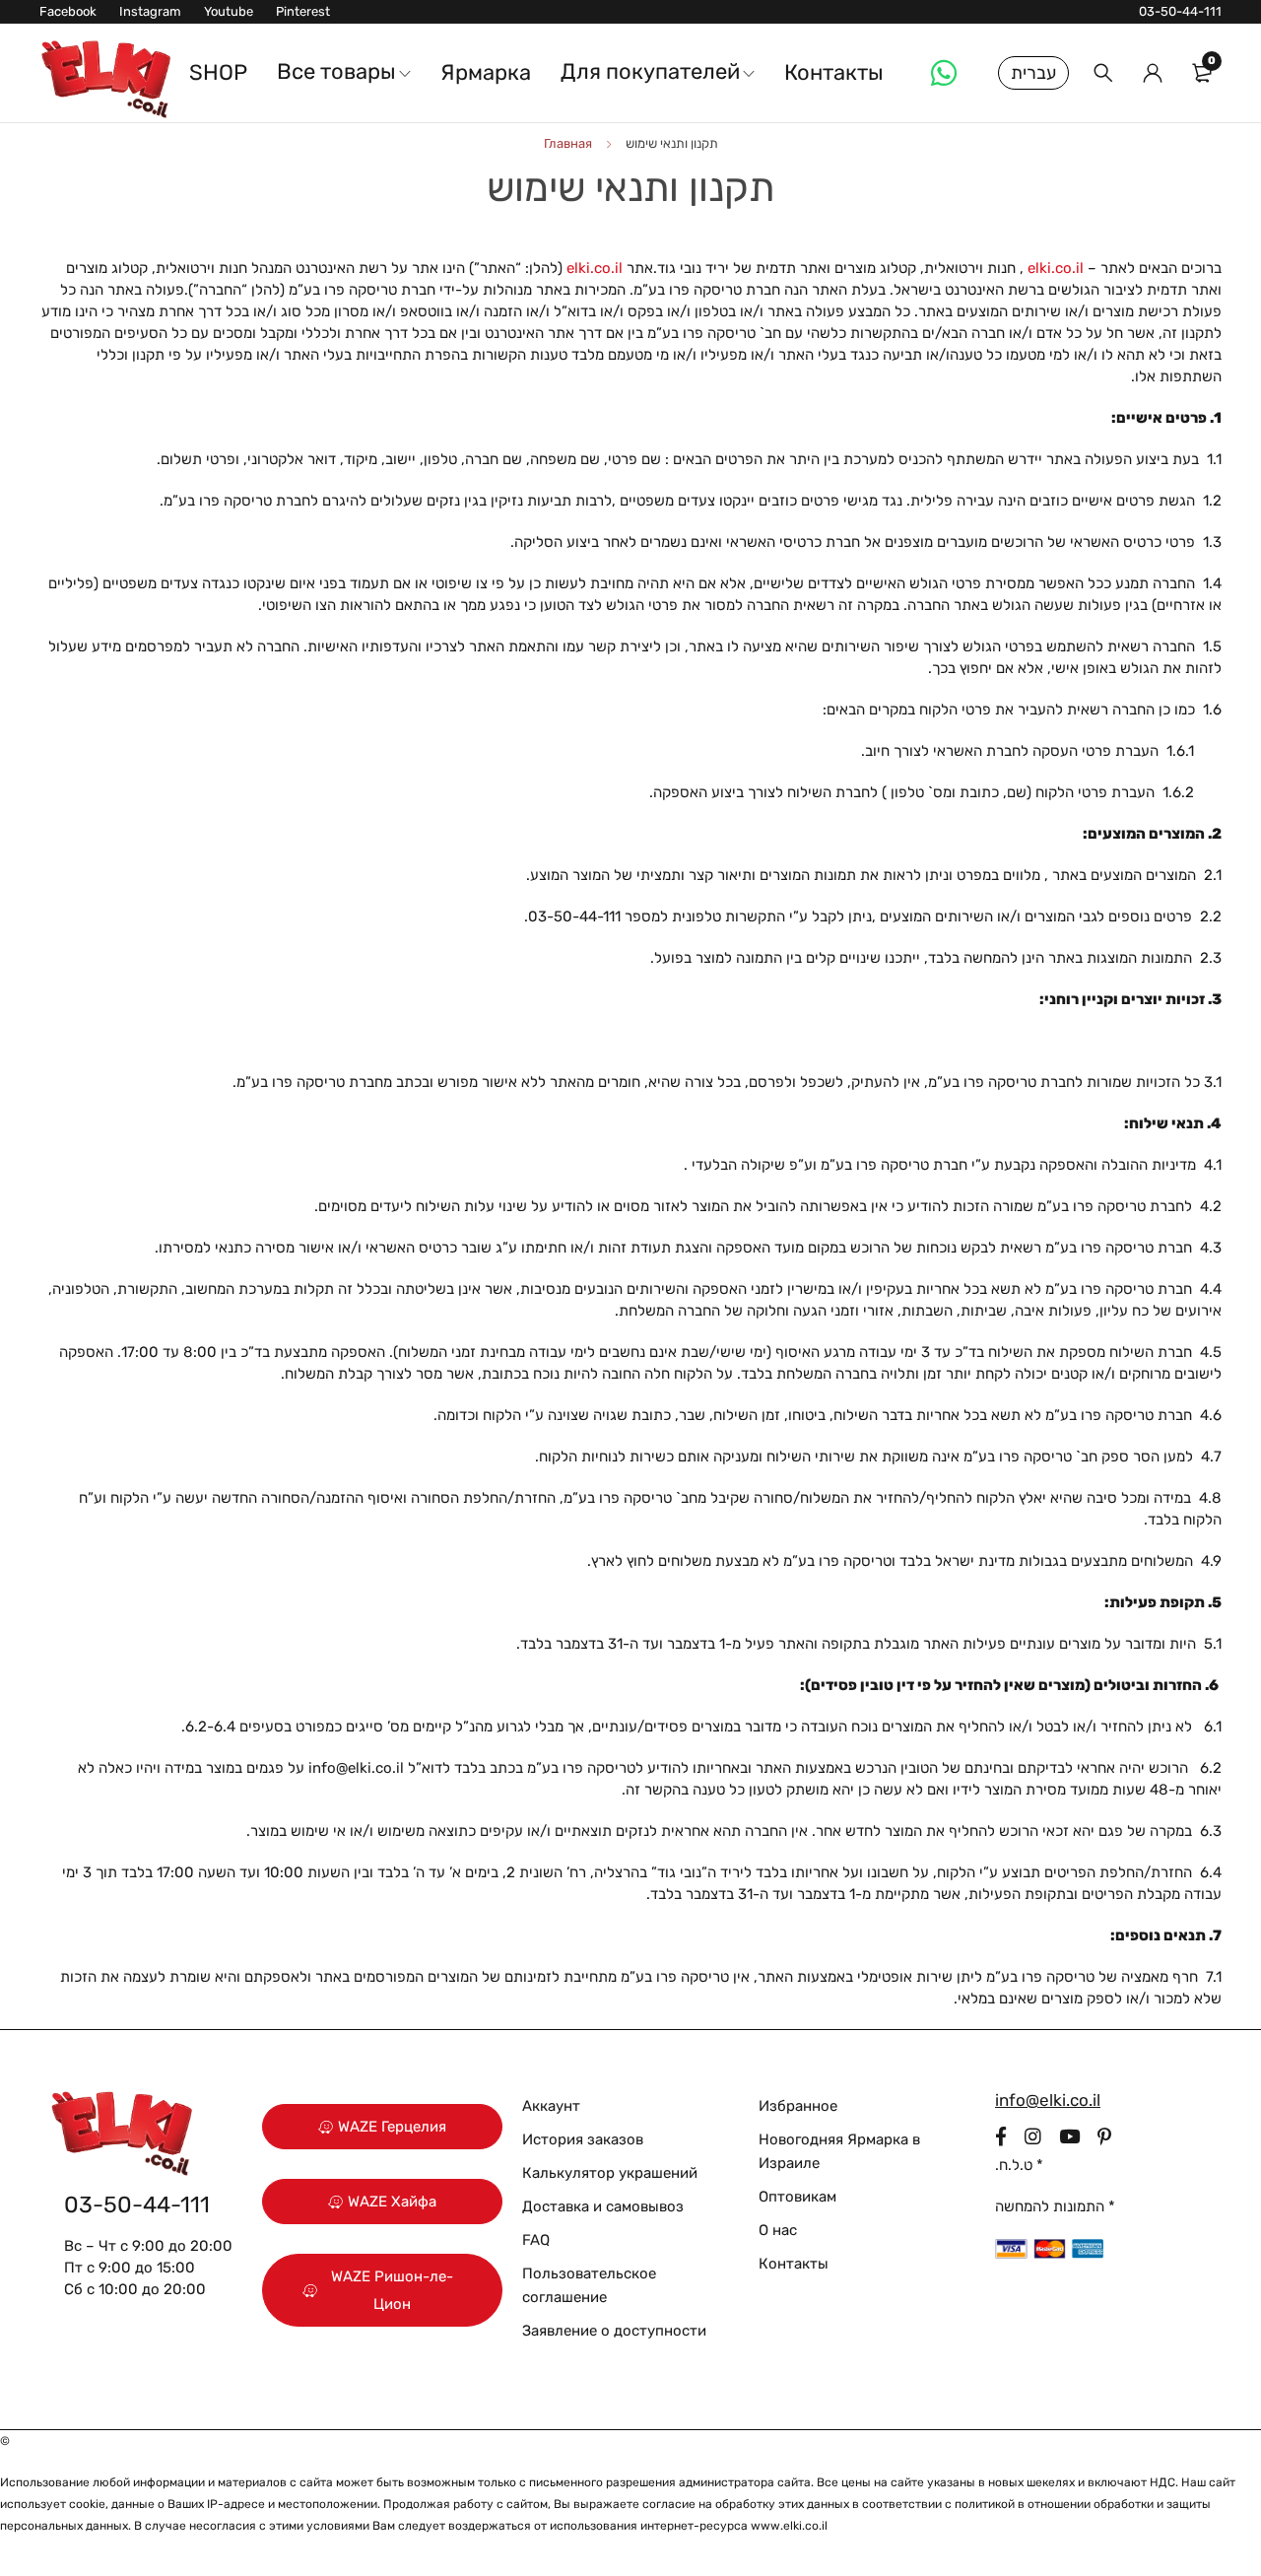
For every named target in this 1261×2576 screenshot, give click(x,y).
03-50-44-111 (1180, 11)
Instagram (150, 11)
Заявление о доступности (614, 2331)
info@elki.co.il (356, 1768)
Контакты (794, 2264)
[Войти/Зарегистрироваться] (1153, 73)
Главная (568, 143)
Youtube (229, 11)
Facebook (68, 11)
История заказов (583, 2139)
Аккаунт (551, 2106)
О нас (778, 2230)
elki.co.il (1056, 268)
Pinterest (303, 11)
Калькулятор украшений (610, 2173)
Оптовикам (797, 2197)
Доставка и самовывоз (603, 2206)
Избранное (798, 2106)
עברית (1033, 73)
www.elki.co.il (789, 2526)
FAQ (536, 2240)
